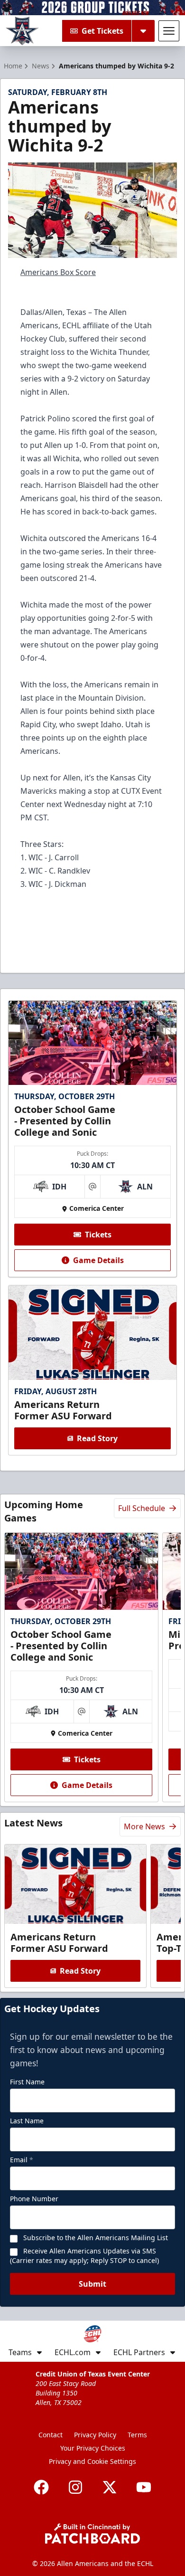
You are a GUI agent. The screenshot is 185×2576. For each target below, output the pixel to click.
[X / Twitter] (110, 2487)
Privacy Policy (95, 2435)
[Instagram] (75, 2487)
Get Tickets (102, 31)
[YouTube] (144, 2487)
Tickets (98, 1235)
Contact (51, 2435)
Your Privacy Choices (93, 2448)
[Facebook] (41, 2487)
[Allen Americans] (22, 31)
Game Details (98, 1260)
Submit (92, 2284)
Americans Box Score (58, 272)
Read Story (97, 1438)
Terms (137, 2435)
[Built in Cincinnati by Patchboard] (92, 2533)
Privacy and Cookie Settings (92, 2461)
